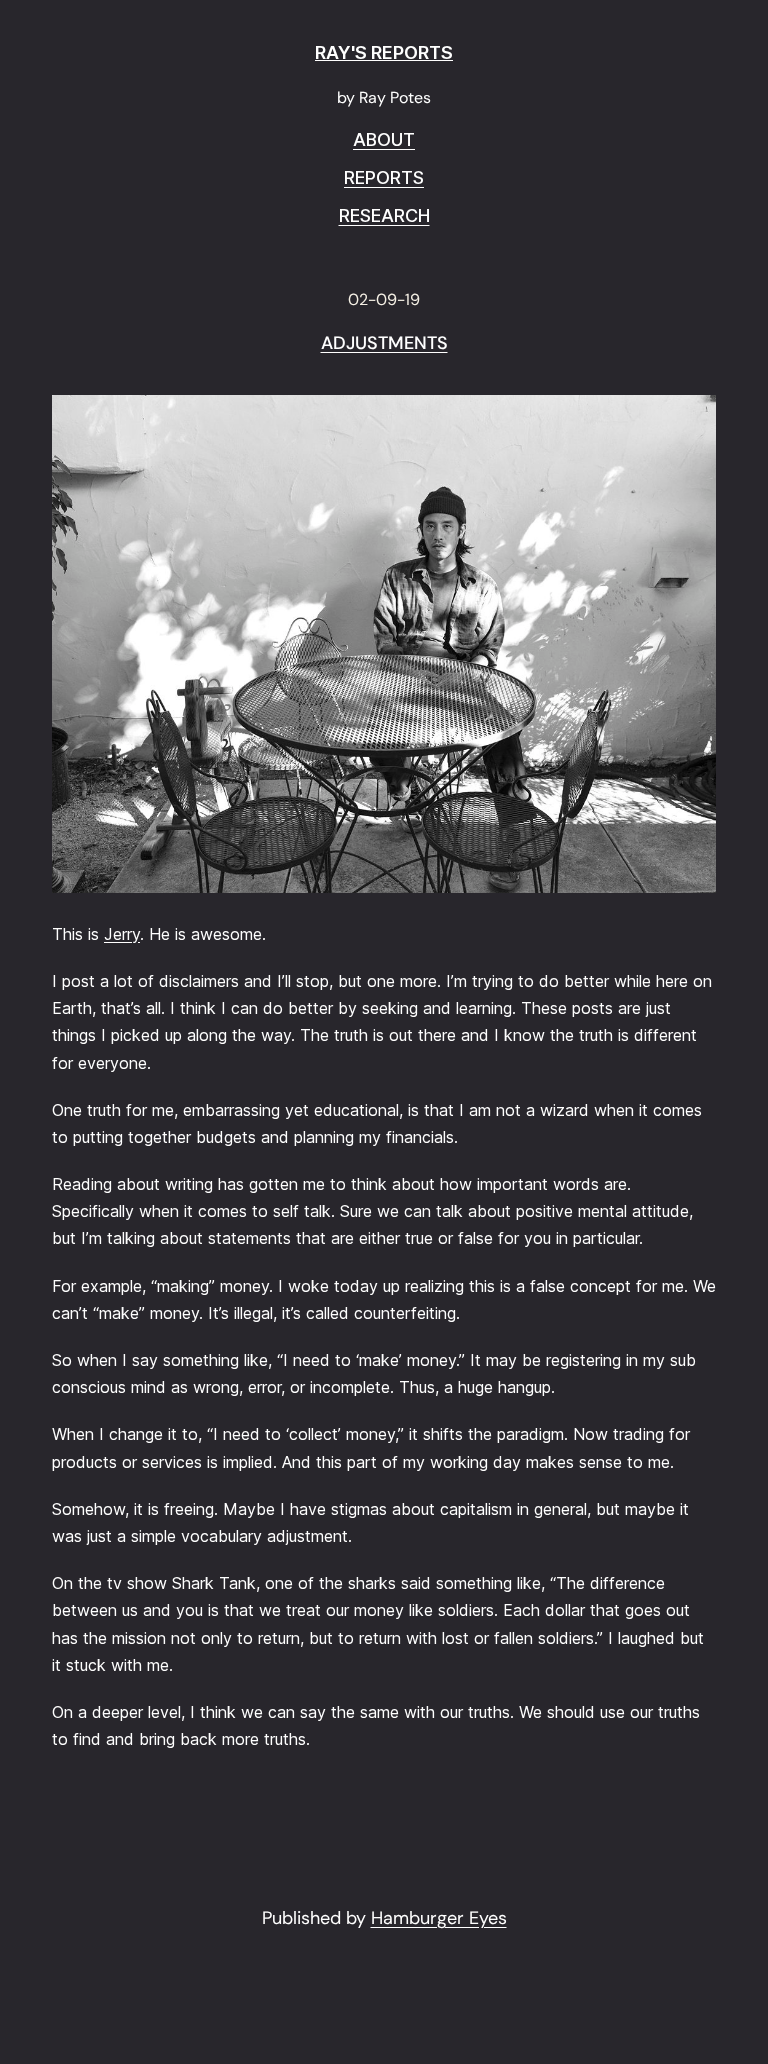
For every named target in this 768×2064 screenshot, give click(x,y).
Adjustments (384, 344)
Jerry (122, 934)
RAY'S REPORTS (384, 52)
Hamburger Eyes (439, 1918)
